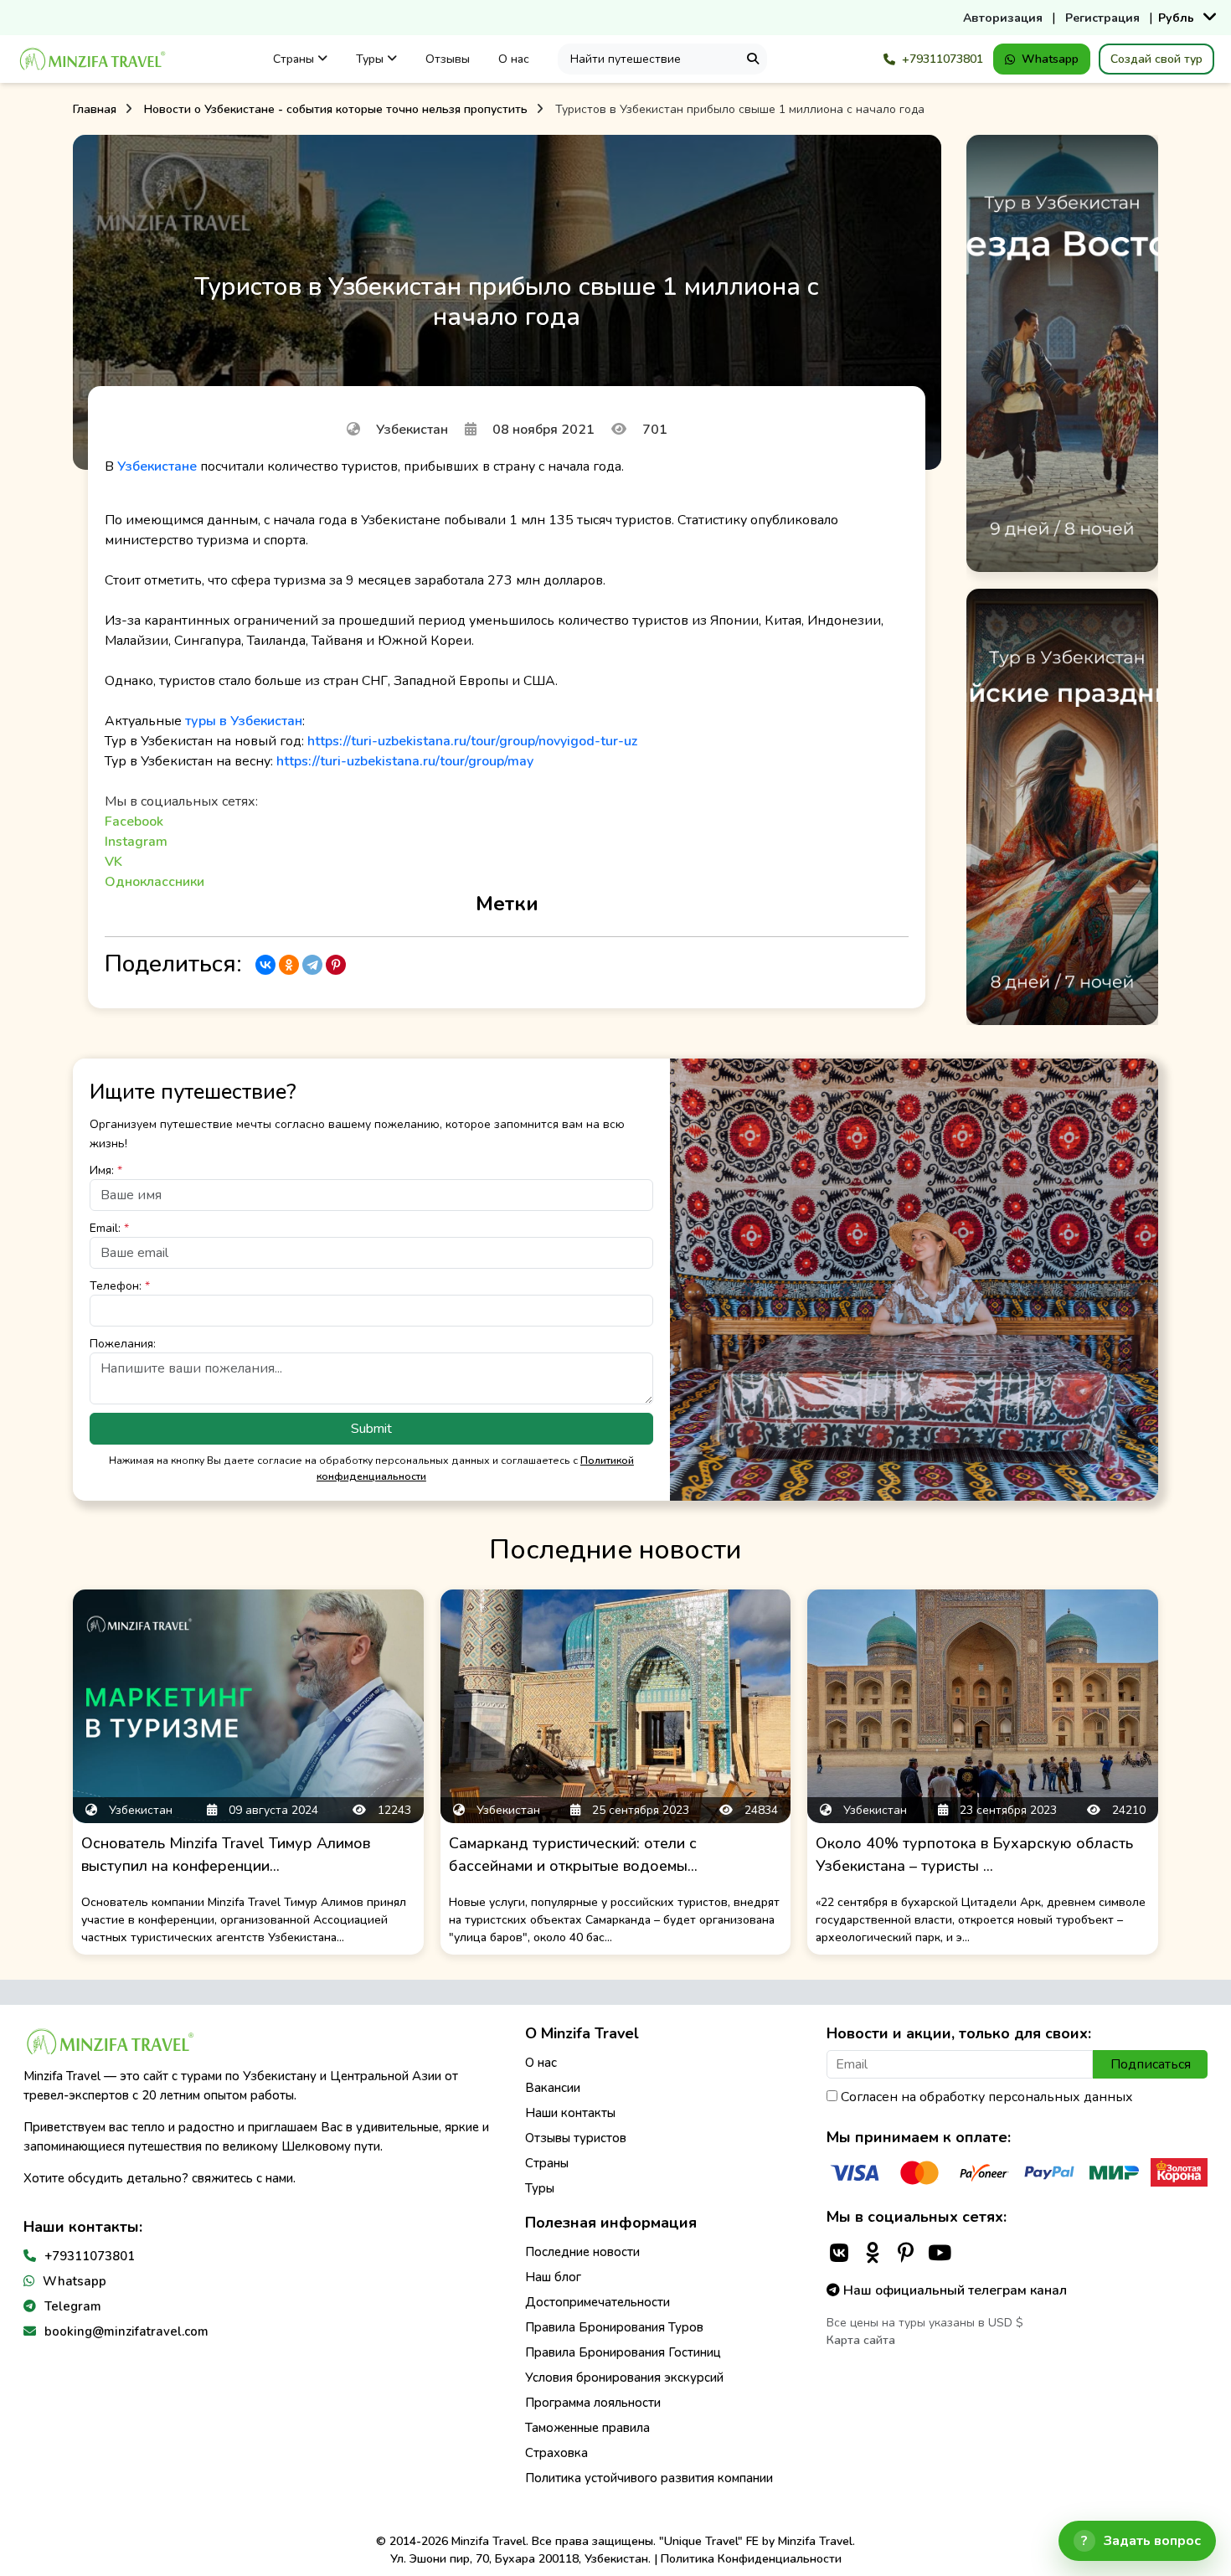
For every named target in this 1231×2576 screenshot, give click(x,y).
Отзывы (448, 59)
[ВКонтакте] (265, 965)
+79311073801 (943, 59)
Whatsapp (1050, 59)
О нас (514, 59)
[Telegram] (312, 965)
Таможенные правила (587, 2428)
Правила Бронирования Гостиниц (623, 2352)
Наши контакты (570, 2113)
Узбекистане (157, 466)
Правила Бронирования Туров (614, 2327)
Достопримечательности (597, 2302)
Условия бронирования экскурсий (624, 2378)
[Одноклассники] (289, 965)
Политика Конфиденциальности (751, 2559)
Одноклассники (155, 882)
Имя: (106, 1170)
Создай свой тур (1156, 59)
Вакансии (553, 2088)
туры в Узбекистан (244, 721)
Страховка (556, 2453)
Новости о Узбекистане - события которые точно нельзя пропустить (336, 109)
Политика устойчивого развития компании (649, 2478)
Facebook (134, 822)
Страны (295, 59)
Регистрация (1102, 18)
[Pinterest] (336, 965)
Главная (95, 109)
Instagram (136, 842)
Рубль (1176, 18)
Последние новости (582, 2252)
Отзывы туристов (576, 2138)
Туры (371, 59)
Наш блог (553, 2277)
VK (113, 862)
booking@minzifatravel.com (126, 2331)
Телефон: (120, 1286)
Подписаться (1151, 2064)
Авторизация (1003, 18)
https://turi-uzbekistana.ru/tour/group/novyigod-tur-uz (472, 741)
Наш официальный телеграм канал (953, 2290)
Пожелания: (123, 1344)
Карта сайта (861, 2340)
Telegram (73, 2306)
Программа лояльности (593, 2403)
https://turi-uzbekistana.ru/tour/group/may (405, 761)
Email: (109, 1228)
